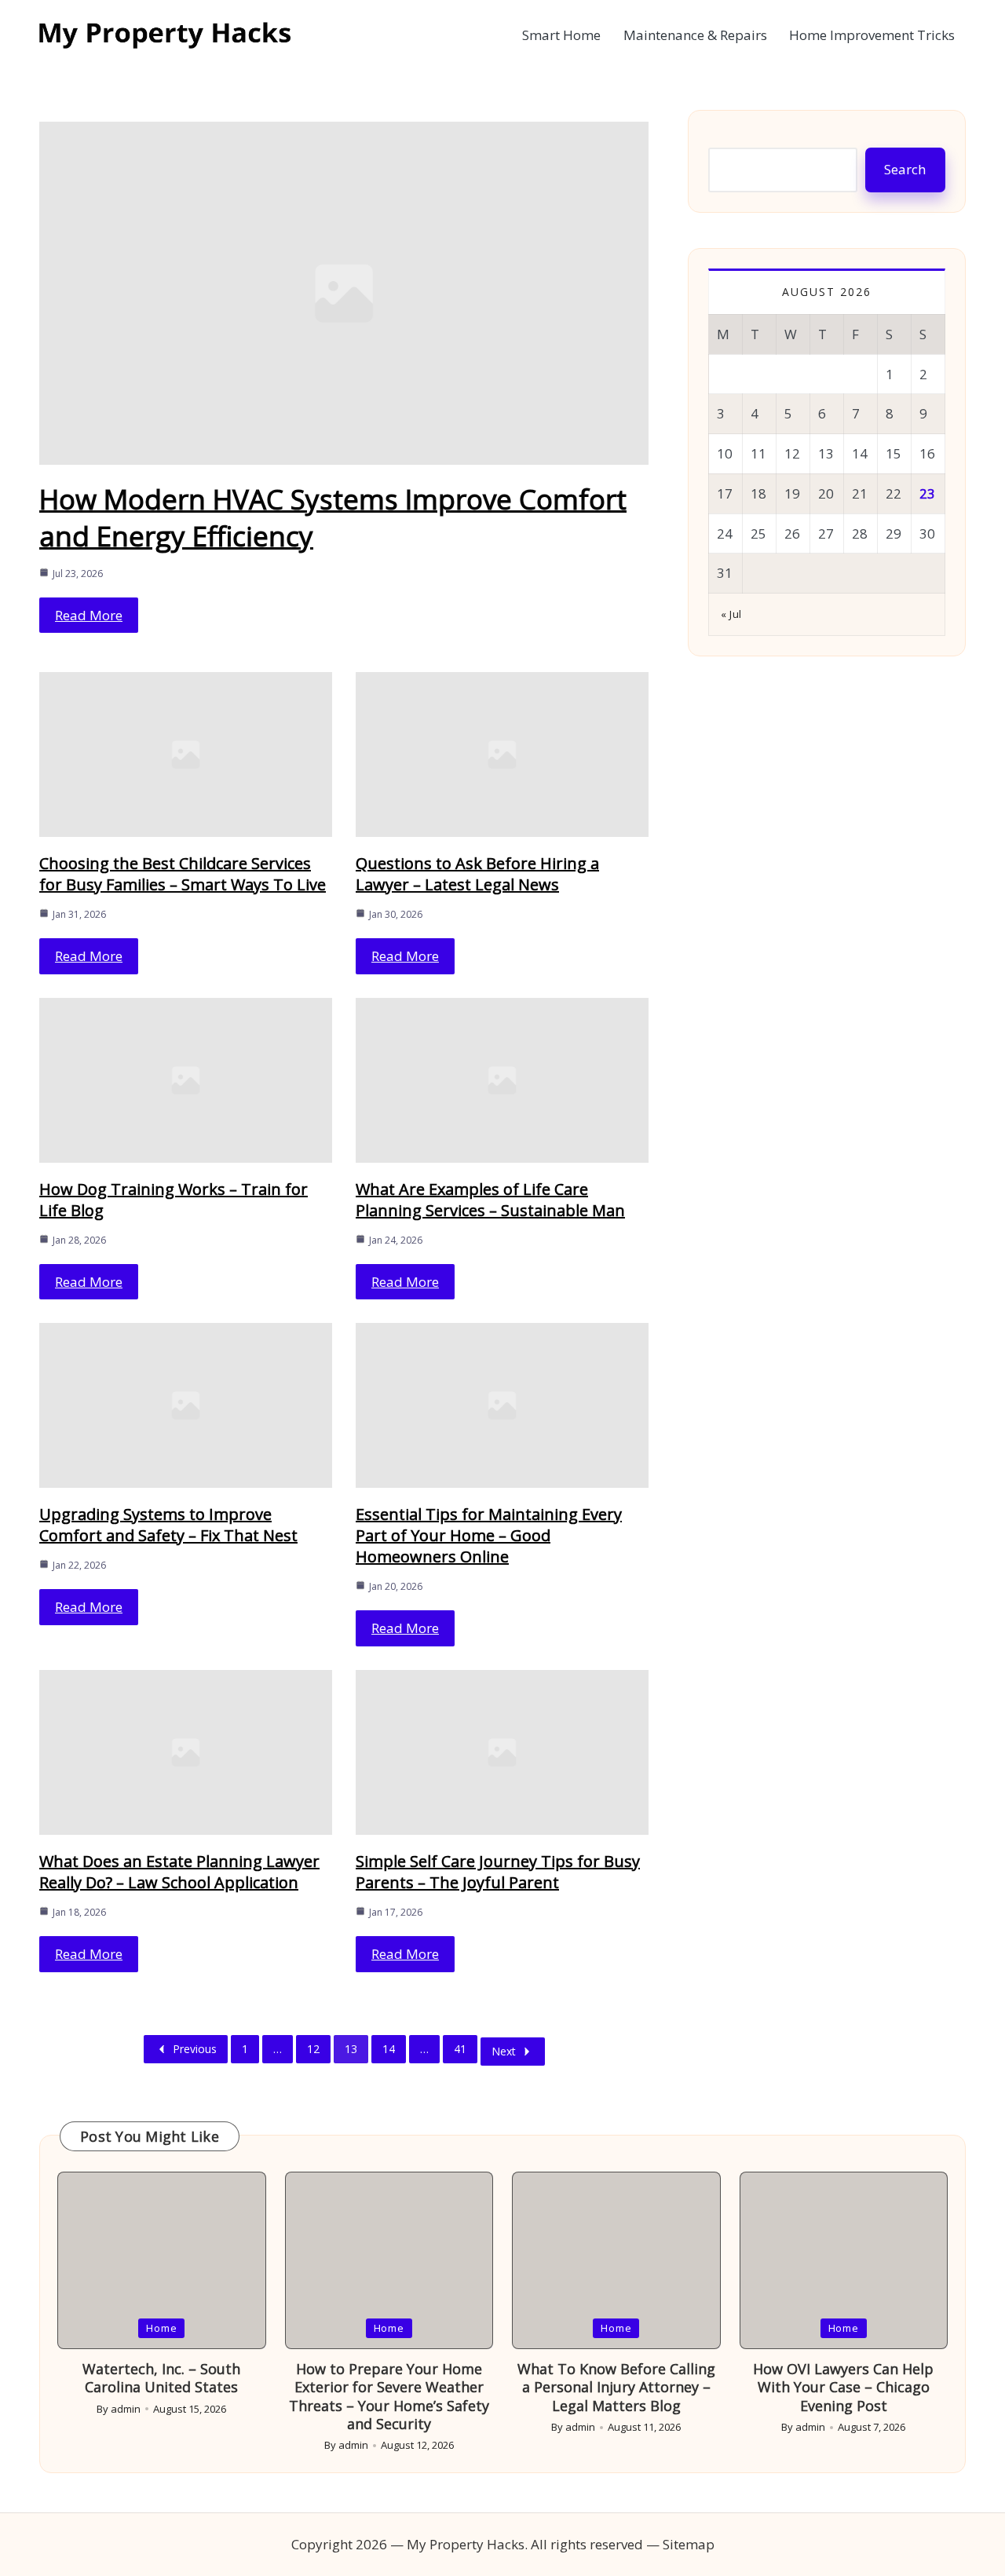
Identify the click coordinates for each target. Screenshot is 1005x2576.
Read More (89, 615)
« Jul (731, 614)
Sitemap (689, 2544)
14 (389, 2049)
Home (161, 2328)
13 (351, 2049)
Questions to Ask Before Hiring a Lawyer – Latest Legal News (477, 874)
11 (758, 453)
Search (905, 169)
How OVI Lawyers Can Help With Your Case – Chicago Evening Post (843, 2387)
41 (460, 2049)
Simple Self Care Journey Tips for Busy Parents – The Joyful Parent (498, 1872)
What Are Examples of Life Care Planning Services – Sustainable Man (490, 1200)
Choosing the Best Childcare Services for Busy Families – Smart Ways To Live (183, 874)
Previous (195, 2049)
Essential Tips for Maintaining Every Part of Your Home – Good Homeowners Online (489, 1535)
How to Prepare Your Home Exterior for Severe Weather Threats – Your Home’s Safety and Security (389, 2396)
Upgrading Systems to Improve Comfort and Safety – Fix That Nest (168, 1525)
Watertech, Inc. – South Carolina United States (161, 2378)
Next (504, 2051)
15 (894, 453)
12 (313, 2049)
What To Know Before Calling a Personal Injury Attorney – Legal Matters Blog (616, 2387)
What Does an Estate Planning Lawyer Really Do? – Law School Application (179, 1872)
